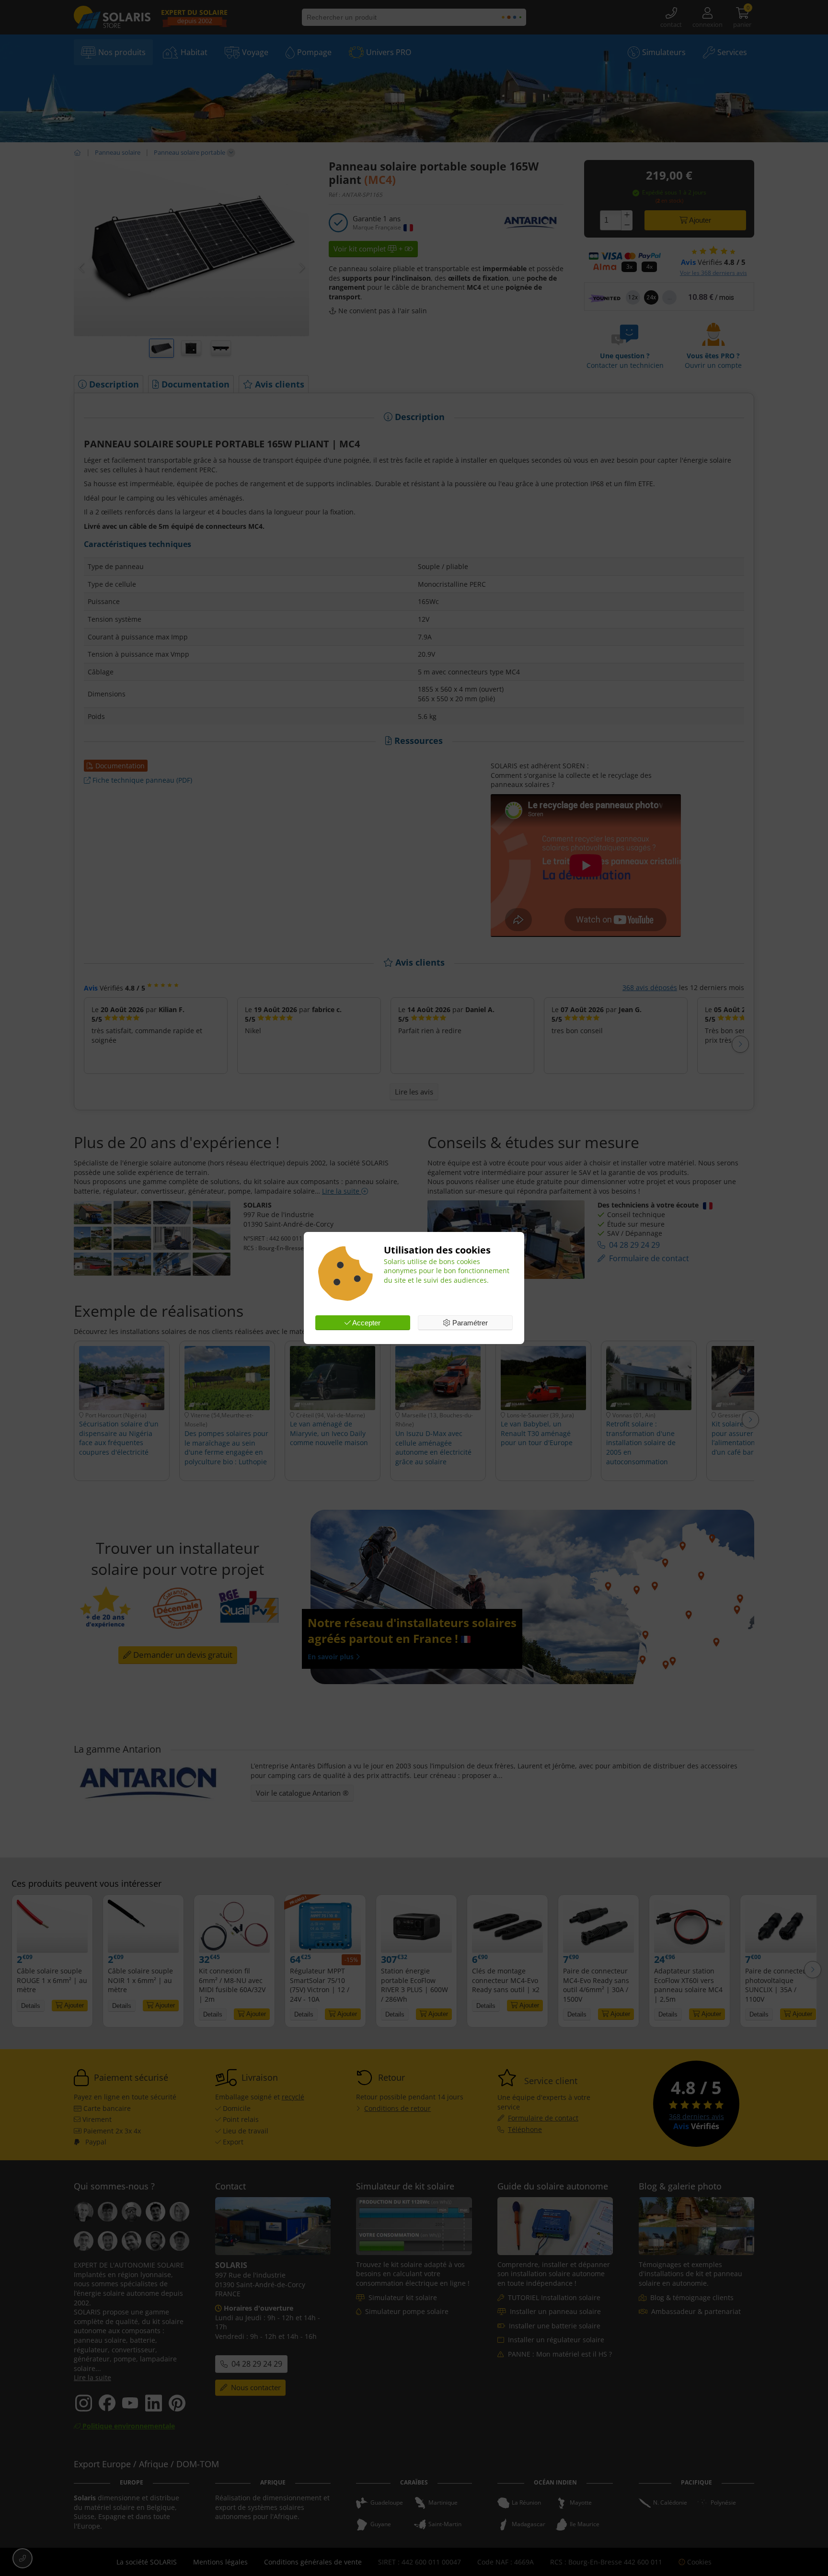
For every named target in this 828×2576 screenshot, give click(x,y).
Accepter (366, 1323)
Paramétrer (469, 1323)
